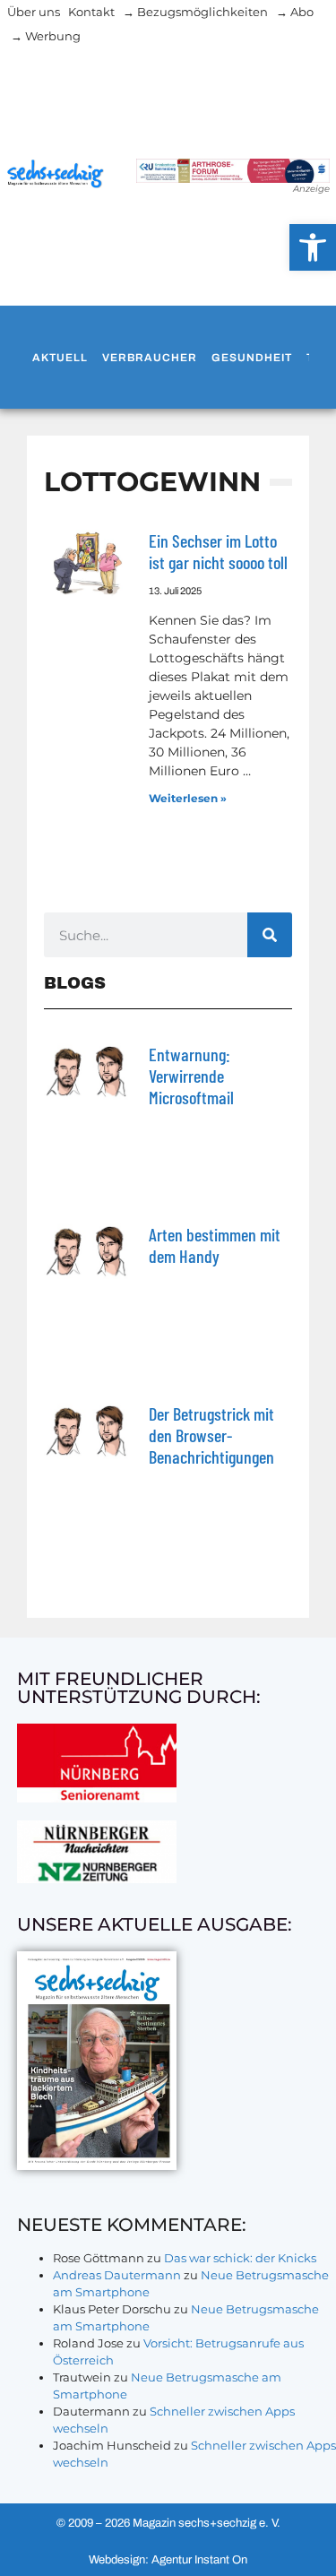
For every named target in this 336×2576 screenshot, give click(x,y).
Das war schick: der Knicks (240, 2258)
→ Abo (295, 12)
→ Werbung (46, 36)
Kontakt (91, 12)
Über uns (34, 12)
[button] (313, 247)
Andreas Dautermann (117, 2275)
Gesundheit (252, 358)
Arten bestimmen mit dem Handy (215, 1245)
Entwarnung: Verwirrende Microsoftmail (191, 1076)
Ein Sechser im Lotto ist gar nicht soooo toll (218, 551)
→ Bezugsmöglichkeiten (195, 12)
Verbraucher (150, 358)
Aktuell (60, 358)
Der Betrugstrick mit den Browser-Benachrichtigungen (211, 1435)
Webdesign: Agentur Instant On (168, 2560)
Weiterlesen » (188, 798)
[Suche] (270, 935)
